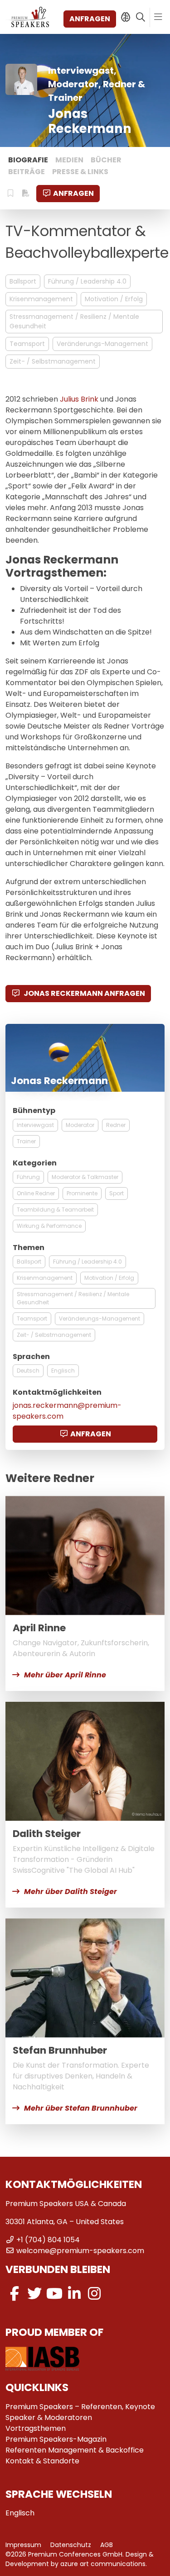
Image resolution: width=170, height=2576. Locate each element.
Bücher (106, 160)
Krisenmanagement (41, 299)
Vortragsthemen (36, 2428)
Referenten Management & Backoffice (75, 2450)
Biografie (28, 160)
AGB (107, 2545)
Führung (28, 1177)
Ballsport (23, 281)
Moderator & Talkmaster (85, 1177)
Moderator (80, 1125)
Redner (116, 1125)
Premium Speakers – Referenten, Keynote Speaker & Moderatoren (80, 2412)
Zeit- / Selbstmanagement (53, 361)
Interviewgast (35, 1125)
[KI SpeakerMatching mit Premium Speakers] (125, 17)
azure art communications (103, 2564)
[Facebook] (15, 2294)
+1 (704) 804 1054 (48, 2240)
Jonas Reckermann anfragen (84, 993)
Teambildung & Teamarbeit (55, 1210)
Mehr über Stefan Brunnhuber (81, 2108)
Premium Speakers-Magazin (56, 2439)
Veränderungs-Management (102, 344)
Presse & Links (80, 172)
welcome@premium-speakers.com (80, 2251)
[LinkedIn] (74, 2294)
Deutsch (28, 1371)
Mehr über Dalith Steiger (70, 1892)
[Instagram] (94, 2294)
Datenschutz (71, 2545)
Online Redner (36, 1193)
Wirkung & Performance (49, 1226)
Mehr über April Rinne (65, 1675)
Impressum (23, 2545)
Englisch (63, 1371)
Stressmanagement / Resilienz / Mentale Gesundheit (74, 321)
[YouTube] (54, 2294)
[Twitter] (34, 2294)
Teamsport (27, 344)
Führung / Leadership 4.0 (87, 281)
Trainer (26, 1141)
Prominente (82, 1193)
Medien (69, 160)
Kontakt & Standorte (42, 2461)
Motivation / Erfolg (114, 299)
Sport (117, 1193)
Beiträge (27, 172)
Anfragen (90, 19)
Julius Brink (79, 399)
